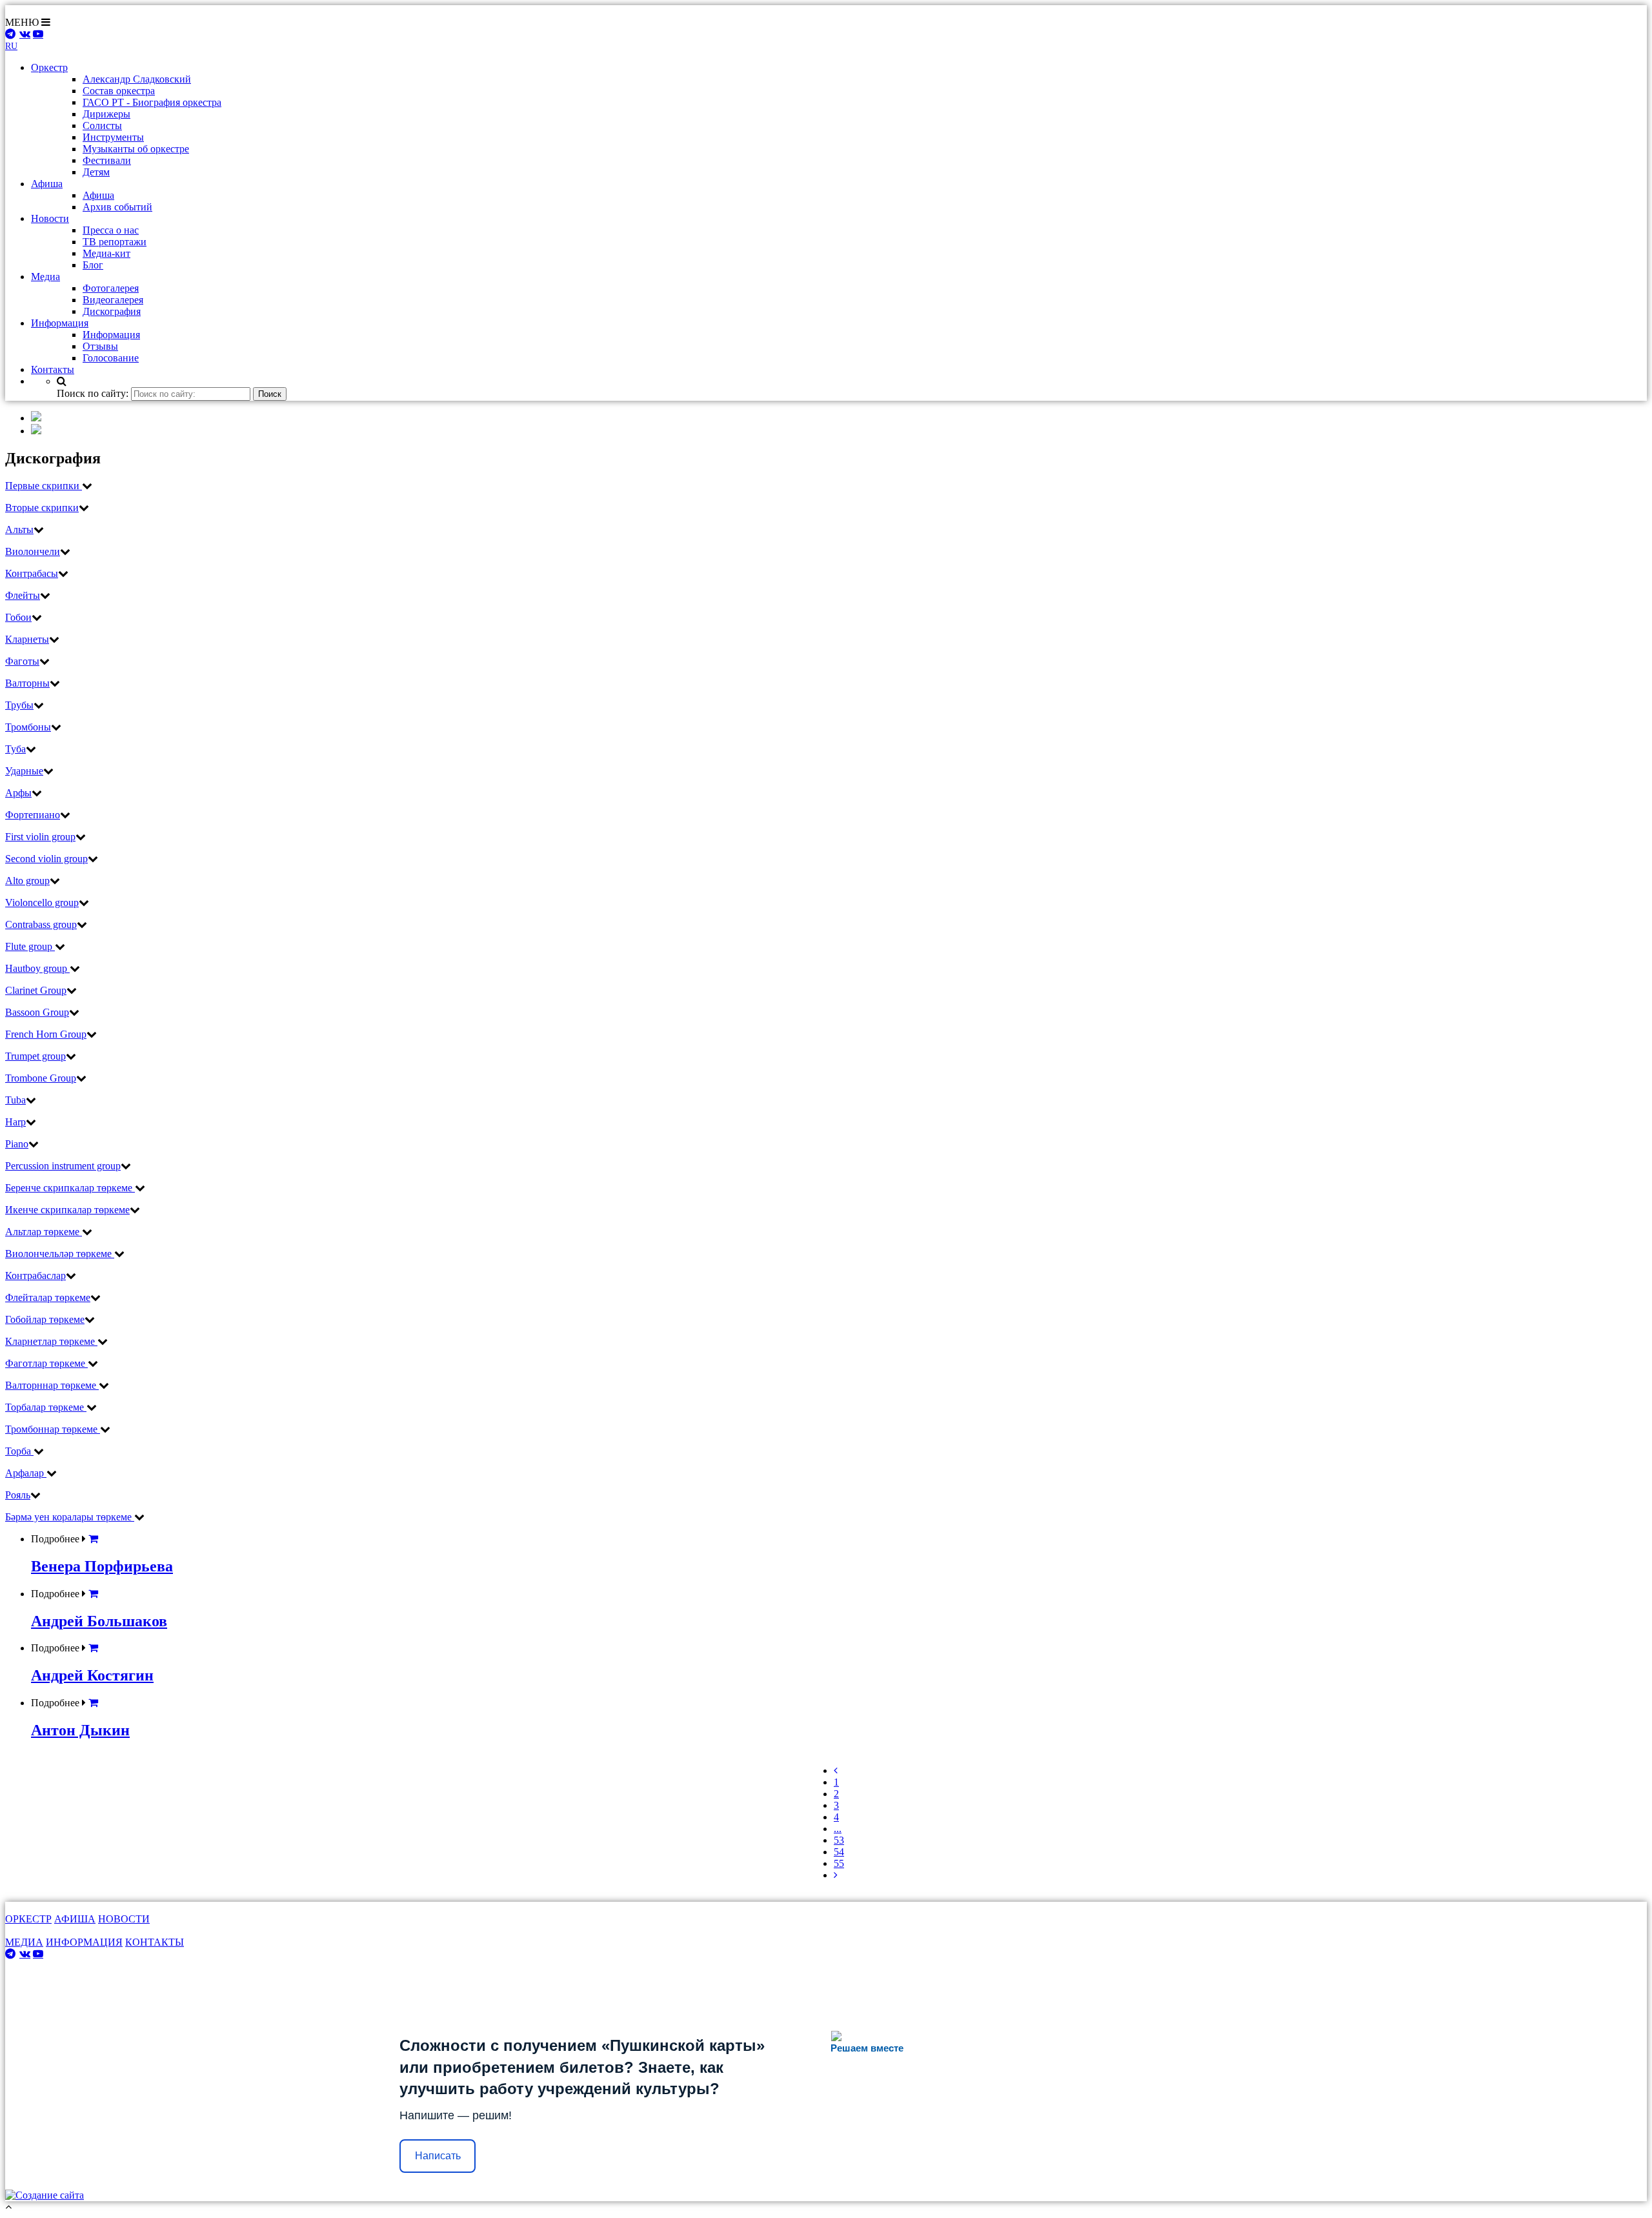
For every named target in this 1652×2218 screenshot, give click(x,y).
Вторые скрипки (42, 508)
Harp (15, 1122)
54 (839, 1852)
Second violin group (46, 859)
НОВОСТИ (124, 1919)
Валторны (27, 683)
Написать (438, 2156)
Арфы (18, 793)
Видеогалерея (113, 300)
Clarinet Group (36, 990)
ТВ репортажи (115, 242)
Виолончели (33, 551)
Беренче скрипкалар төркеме (70, 1188)
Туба (15, 749)
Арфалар (26, 1473)
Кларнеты (27, 639)
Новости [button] (50, 218)
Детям (96, 172)
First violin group (40, 837)
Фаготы (22, 661)
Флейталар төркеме (48, 1297)
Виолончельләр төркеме (60, 1254)
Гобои (18, 617)
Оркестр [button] (49, 67)
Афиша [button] (47, 184)
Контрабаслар (35, 1275)
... (838, 1829)
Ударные (24, 771)
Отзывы (100, 346)
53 (839, 1840)
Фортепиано (33, 815)
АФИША (75, 1919)
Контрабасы (32, 573)
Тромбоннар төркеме (53, 1429)
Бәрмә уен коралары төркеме (70, 1517)
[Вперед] (836, 1875)
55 (839, 1863)
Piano (17, 1144)
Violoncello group (42, 902)
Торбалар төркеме (46, 1407)
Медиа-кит (106, 253)
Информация (111, 335)
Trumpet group (35, 1056)
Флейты (23, 595)
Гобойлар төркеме (45, 1319)
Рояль (18, 1495)
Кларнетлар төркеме (51, 1341)
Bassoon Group (37, 1012)
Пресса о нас (111, 230)
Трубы (19, 705)
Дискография (112, 311)
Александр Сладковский (137, 79)
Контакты (53, 369)
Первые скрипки (44, 486)
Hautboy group (37, 968)
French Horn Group (46, 1034)
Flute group (30, 946)
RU (11, 46)
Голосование (111, 358)
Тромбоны (28, 727)
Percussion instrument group (63, 1166)
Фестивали (107, 160)
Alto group (27, 881)
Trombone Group (41, 1078)
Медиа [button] (45, 277)
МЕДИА (24, 1942)
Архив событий (117, 207)
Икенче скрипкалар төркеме (67, 1210)
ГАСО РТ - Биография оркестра (152, 102)
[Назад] (836, 1770)
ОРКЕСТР (28, 1919)
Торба (19, 1451)
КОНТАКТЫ (155, 1942)
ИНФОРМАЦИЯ (84, 1942)
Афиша (98, 195)
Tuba (15, 1100)
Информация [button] (60, 323)
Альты (19, 529)
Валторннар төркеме (52, 1385)
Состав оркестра (119, 91)
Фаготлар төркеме (46, 1363)
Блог (93, 265)
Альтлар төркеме (44, 1232)
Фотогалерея (111, 288)
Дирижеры (106, 114)
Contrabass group (41, 924)
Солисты (102, 126)
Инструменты (113, 137)
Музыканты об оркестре (136, 149)
